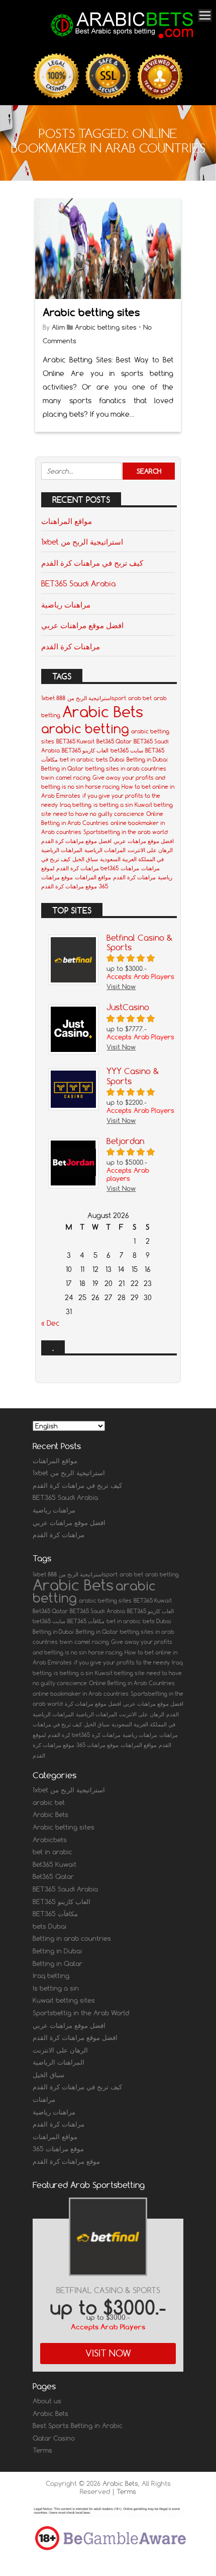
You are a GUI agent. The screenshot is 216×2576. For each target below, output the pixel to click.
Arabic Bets (103, 711)
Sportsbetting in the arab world (126, 832)
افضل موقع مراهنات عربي (82, 625)
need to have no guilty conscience (99, 814)
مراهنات (150, 868)
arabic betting (85, 729)
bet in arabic (77, 760)
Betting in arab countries (72, 1938)
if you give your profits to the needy (122, 1662)
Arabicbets (50, 1840)
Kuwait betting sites (64, 2000)
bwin (47, 778)
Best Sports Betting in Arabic (78, 2426)
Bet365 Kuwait (55, 1864)
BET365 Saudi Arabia (78, 583)
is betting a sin (113, 805)
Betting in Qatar (62, 769)
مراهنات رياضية (66, 604)
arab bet (140, 698)
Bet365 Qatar (114, 741)
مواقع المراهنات (67, 521)
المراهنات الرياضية (105, 850)
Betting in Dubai (147, 760)
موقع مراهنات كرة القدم (69, 886)
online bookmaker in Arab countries (81, 1694)
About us (47, 2401)
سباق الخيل (85, 859)
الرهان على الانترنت (150, 850)
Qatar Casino (54, 2438)
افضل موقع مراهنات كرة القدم (76, 841)
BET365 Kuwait (75, 741)
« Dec (50, 1323)
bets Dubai (110, 760)
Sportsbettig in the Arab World (81, 2013)
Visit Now (108, 2353)
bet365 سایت (127, 750)
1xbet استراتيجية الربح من (82, 542)
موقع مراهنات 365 (97, 1745)
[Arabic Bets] (123, 39)
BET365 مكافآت (86, 1621)
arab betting (162, 1574)
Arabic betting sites (91, 312)
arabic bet (49, 1802)
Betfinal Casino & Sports (108, 2290)
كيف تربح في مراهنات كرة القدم (92, 563)
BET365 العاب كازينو (85, 750)
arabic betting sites (105, 1601)
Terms (42, 2450)
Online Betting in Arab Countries (132, 1683)
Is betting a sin (56, 1988)
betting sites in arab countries (126, 769)
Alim (58, 327)
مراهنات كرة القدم (71, 646)
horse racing (102, 787)
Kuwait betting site (120, 1673)
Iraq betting (76, 805)
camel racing (73, 778)
